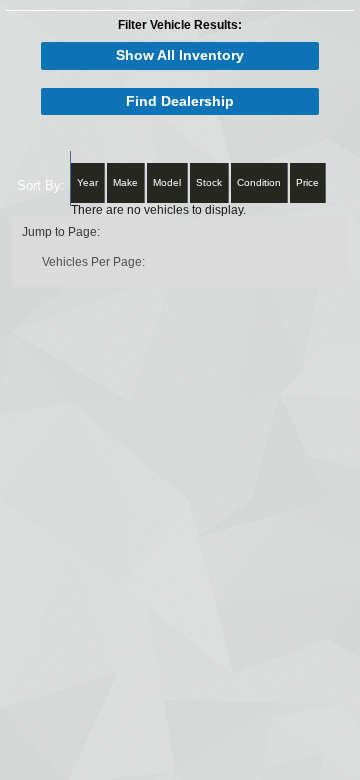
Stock (209, 182)
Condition (259, 182)
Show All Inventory (180, 55)
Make (125, 182)
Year (87, 182)
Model (167, 182)
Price (307, 182)
